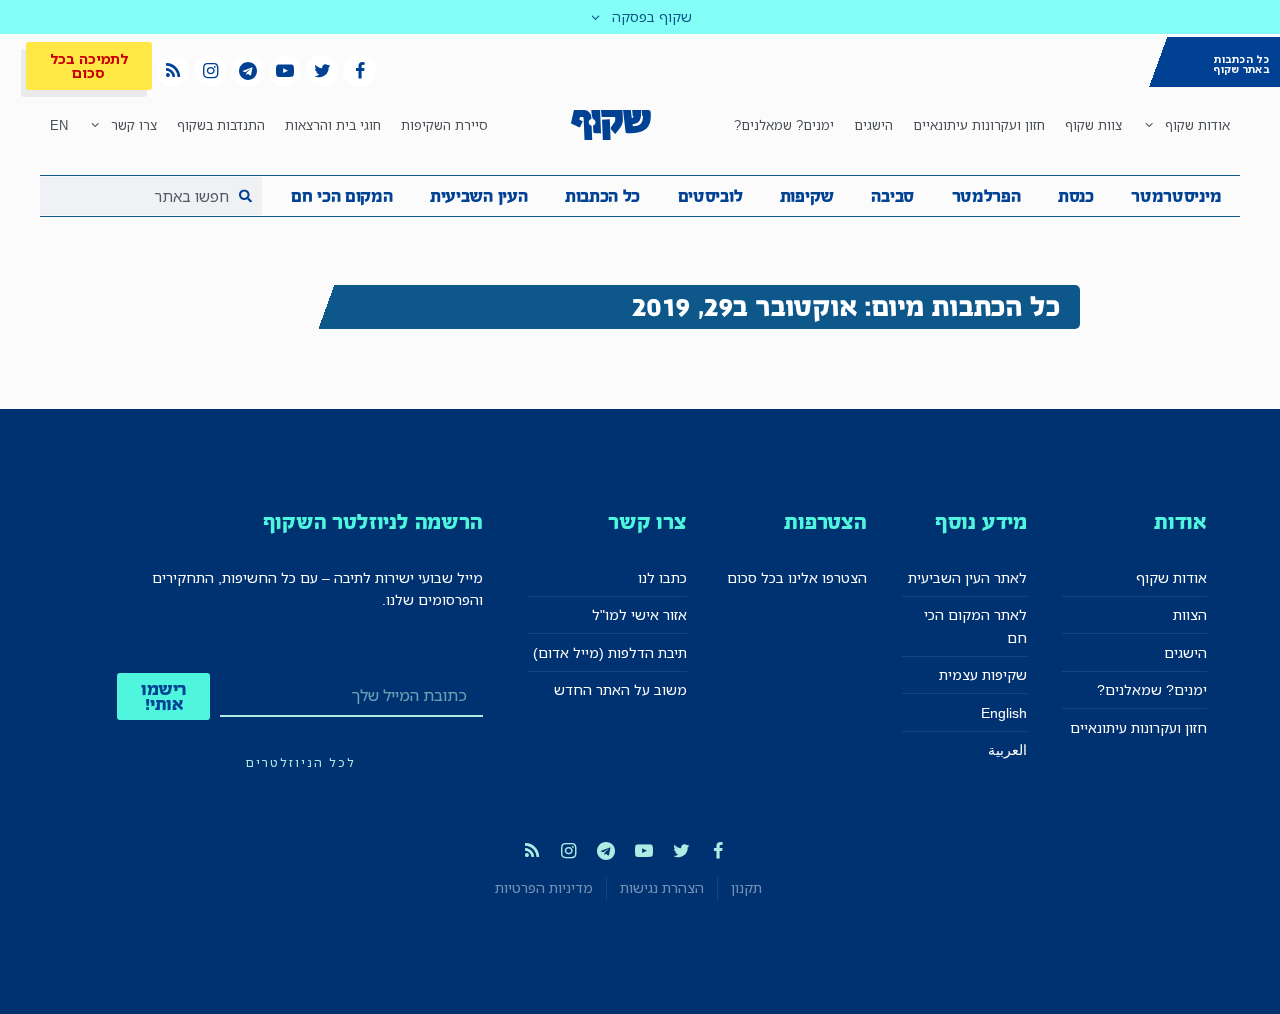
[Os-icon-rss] (173, 71)
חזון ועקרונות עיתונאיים (979, 125)
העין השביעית (478, 196)
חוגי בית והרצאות (333, 125)
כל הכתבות (602, 196)
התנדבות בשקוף (221, 125)
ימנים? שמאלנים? (784, 125)
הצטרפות (825, 521)
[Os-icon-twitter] (322, 71)
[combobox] (151, 196)
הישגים (873, 125)
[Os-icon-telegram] (247, 71)
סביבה (892, 196)
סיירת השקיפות (444, 125)
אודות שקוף (1197, 125)
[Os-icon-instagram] (210, 71)
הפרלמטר (986, 196)
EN (59, 125)
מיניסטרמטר (1176, 196)
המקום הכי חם (341, 196)
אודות (1180, 521)
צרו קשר (134, 125)
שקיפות (807, 196)
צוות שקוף (1093, 125)
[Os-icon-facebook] (359, 71)
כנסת (1076, 196)
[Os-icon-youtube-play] (285, 71)
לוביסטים (710, 196)
